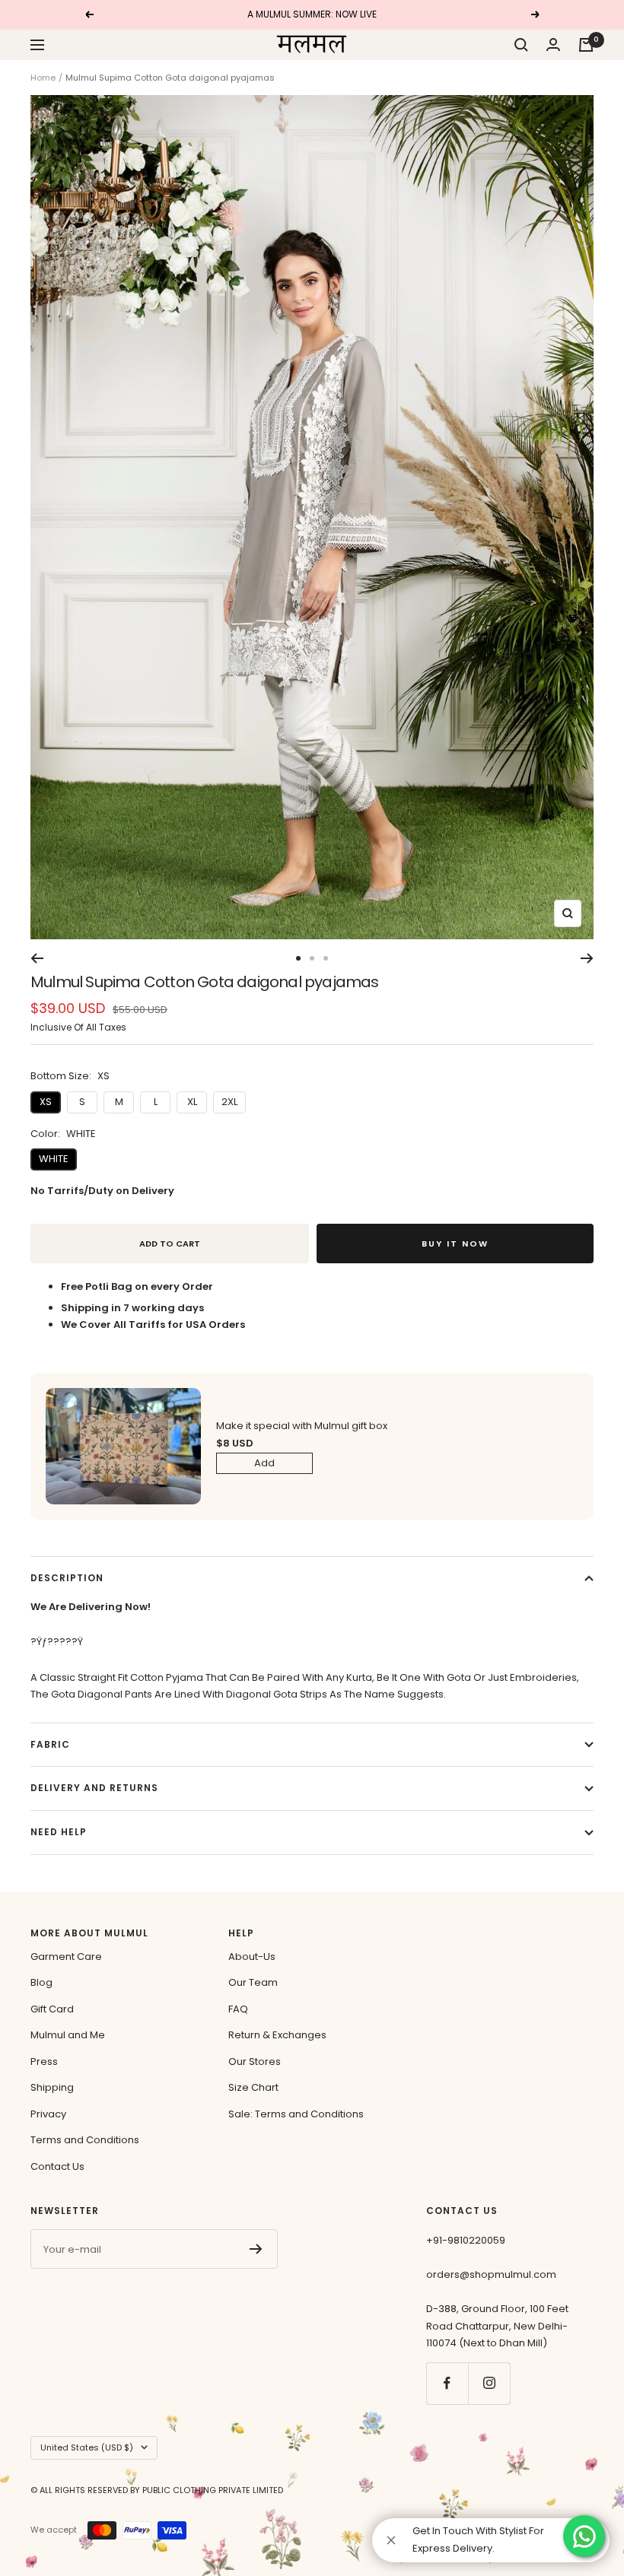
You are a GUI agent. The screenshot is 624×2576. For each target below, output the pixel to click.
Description (67, 1578)
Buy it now (455, 1244)
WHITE (54, 1159)
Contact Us (57, 2166)
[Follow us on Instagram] (489, 2383)
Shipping (52, 2087)
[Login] (553, 44)
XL (192, 1102)
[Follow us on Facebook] (447, 2383)
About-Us (252, 1957)
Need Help (59, 1832)
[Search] (521, 45)
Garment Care (66, 1957)
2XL (229, 1102)
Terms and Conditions (85, 2140)
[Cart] (586, 45)
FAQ (238, 2009)
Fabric (50, 1744)
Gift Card (52, 2009)
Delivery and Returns (94, 1788)
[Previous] (37, 958)
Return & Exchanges (277, 2035)
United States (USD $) (87, 2447)
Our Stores (255, 2061)
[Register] (256, 2249)
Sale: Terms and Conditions (296, 2114)
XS (46, 1102)
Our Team (253, 1982)
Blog (41, 1982)
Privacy (48, 2114)
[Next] (587, 958)
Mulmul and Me (68, 2035)
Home (43, 78)
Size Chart (253, 2087)
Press (44, 2061)
